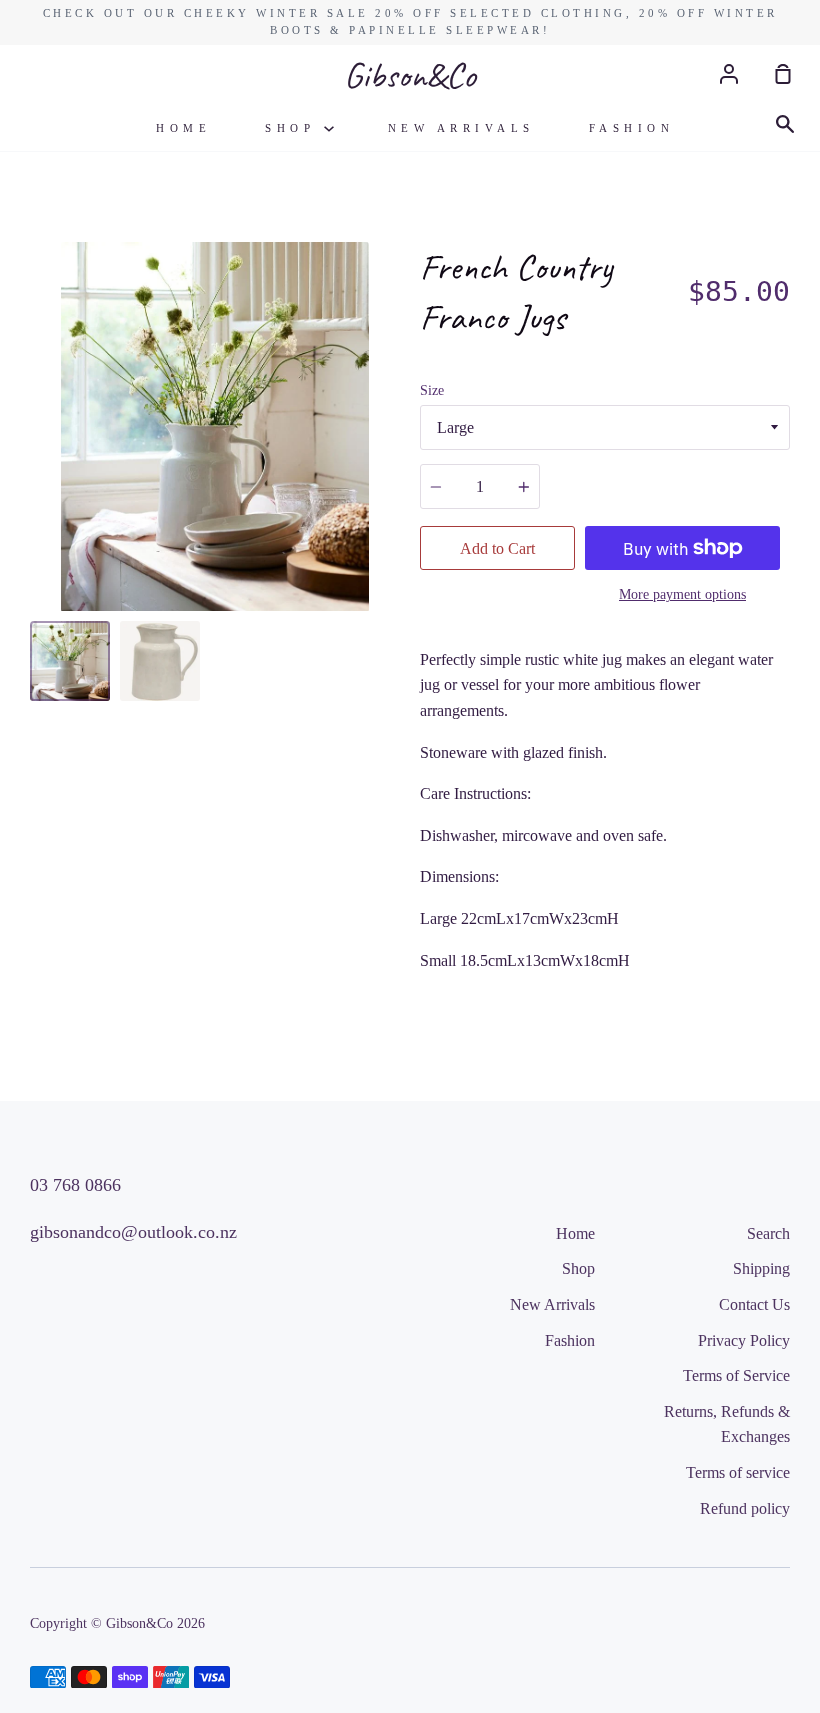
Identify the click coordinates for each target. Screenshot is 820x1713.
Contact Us (754, 1304)
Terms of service (738, 1472)
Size (432, 390)
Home (183, 128)
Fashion (632, 128)
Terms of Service (736, 1375)
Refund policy (745, 1508)
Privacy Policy (744, 1340)
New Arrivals (461, 128)
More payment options (682, 594)
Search (768, 1233)
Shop (294, 128)
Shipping (761, 1268)
